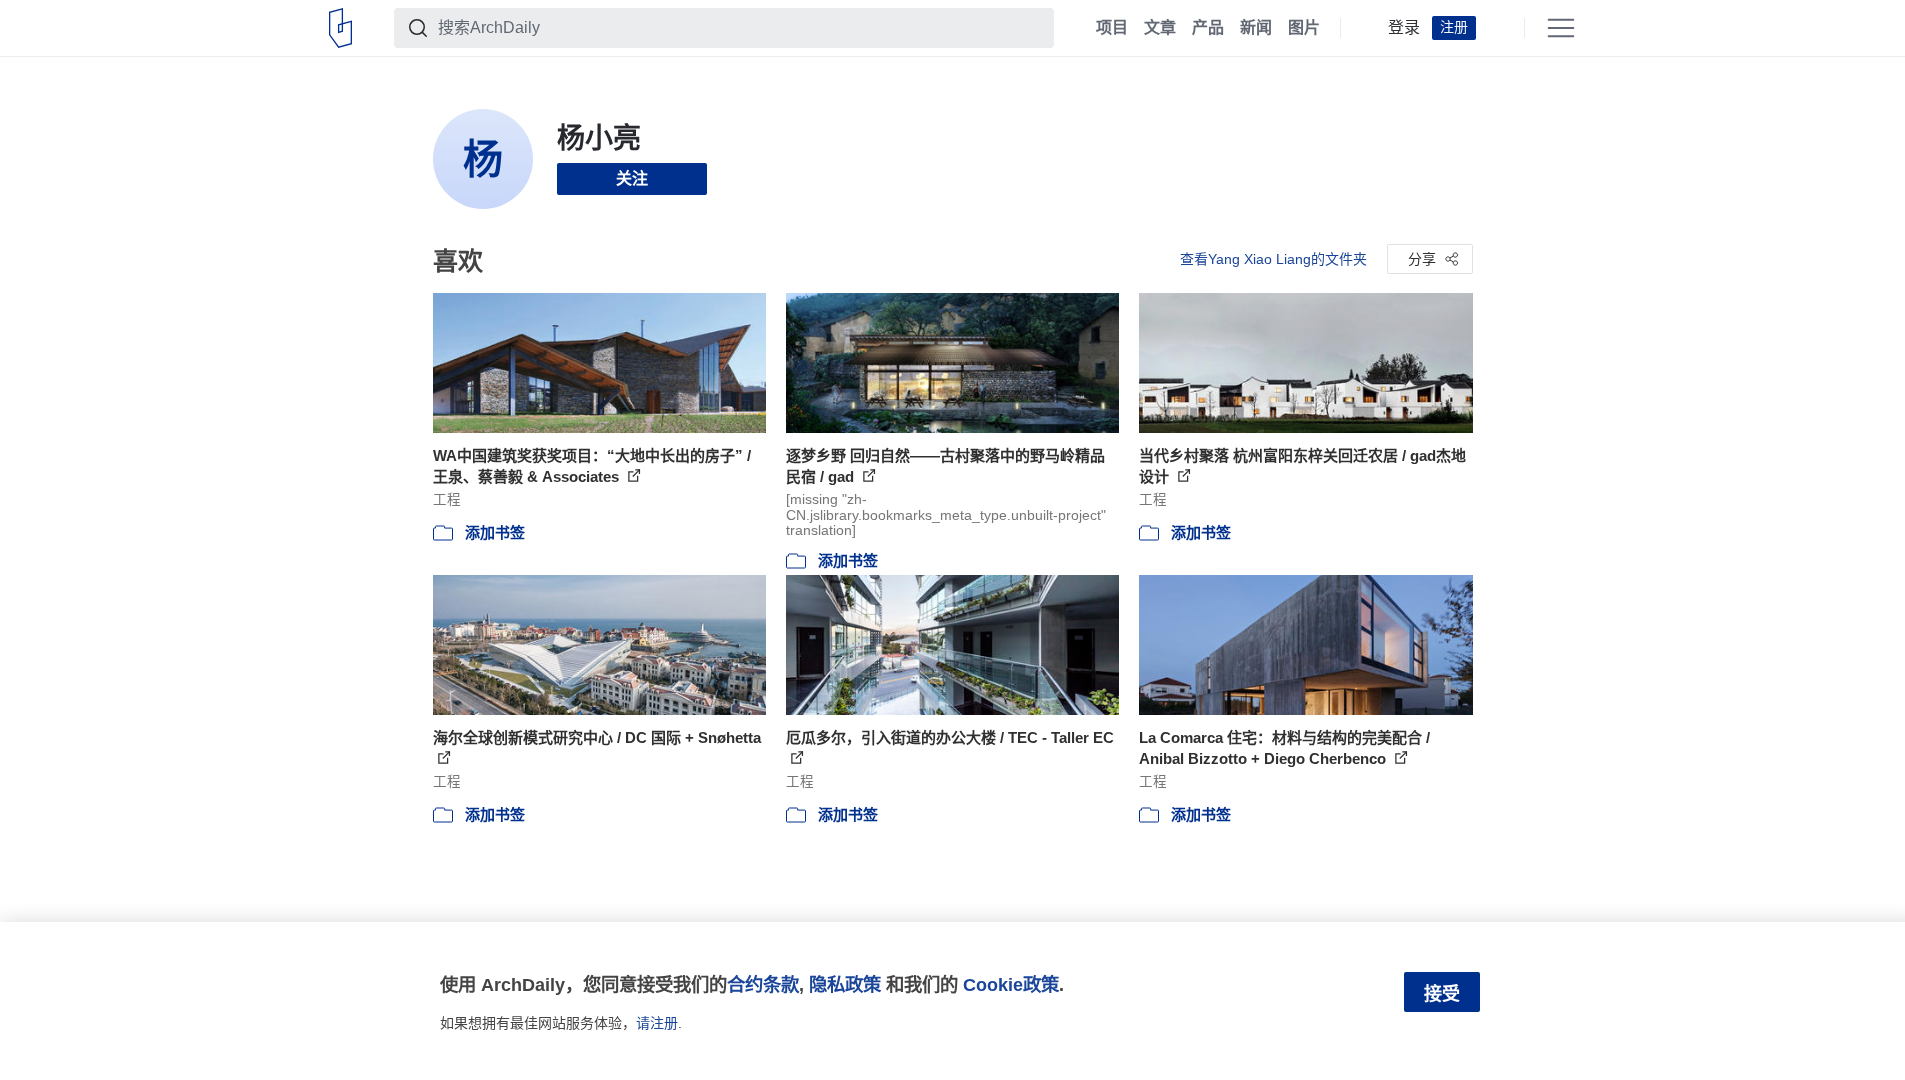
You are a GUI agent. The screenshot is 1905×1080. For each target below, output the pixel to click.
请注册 (657, 1023)
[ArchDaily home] (340, 28)
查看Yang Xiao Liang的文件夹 (1273, 259)
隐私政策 (845, 984)
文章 (1160, 28)
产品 (1208, 28)
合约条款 (763, 984)
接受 (1442, 994)
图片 (1304, 28)
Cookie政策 (1011, 984)
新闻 (1256, 28)
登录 (1404, 28)
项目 (1112, 28)
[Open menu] (1561, 28)
